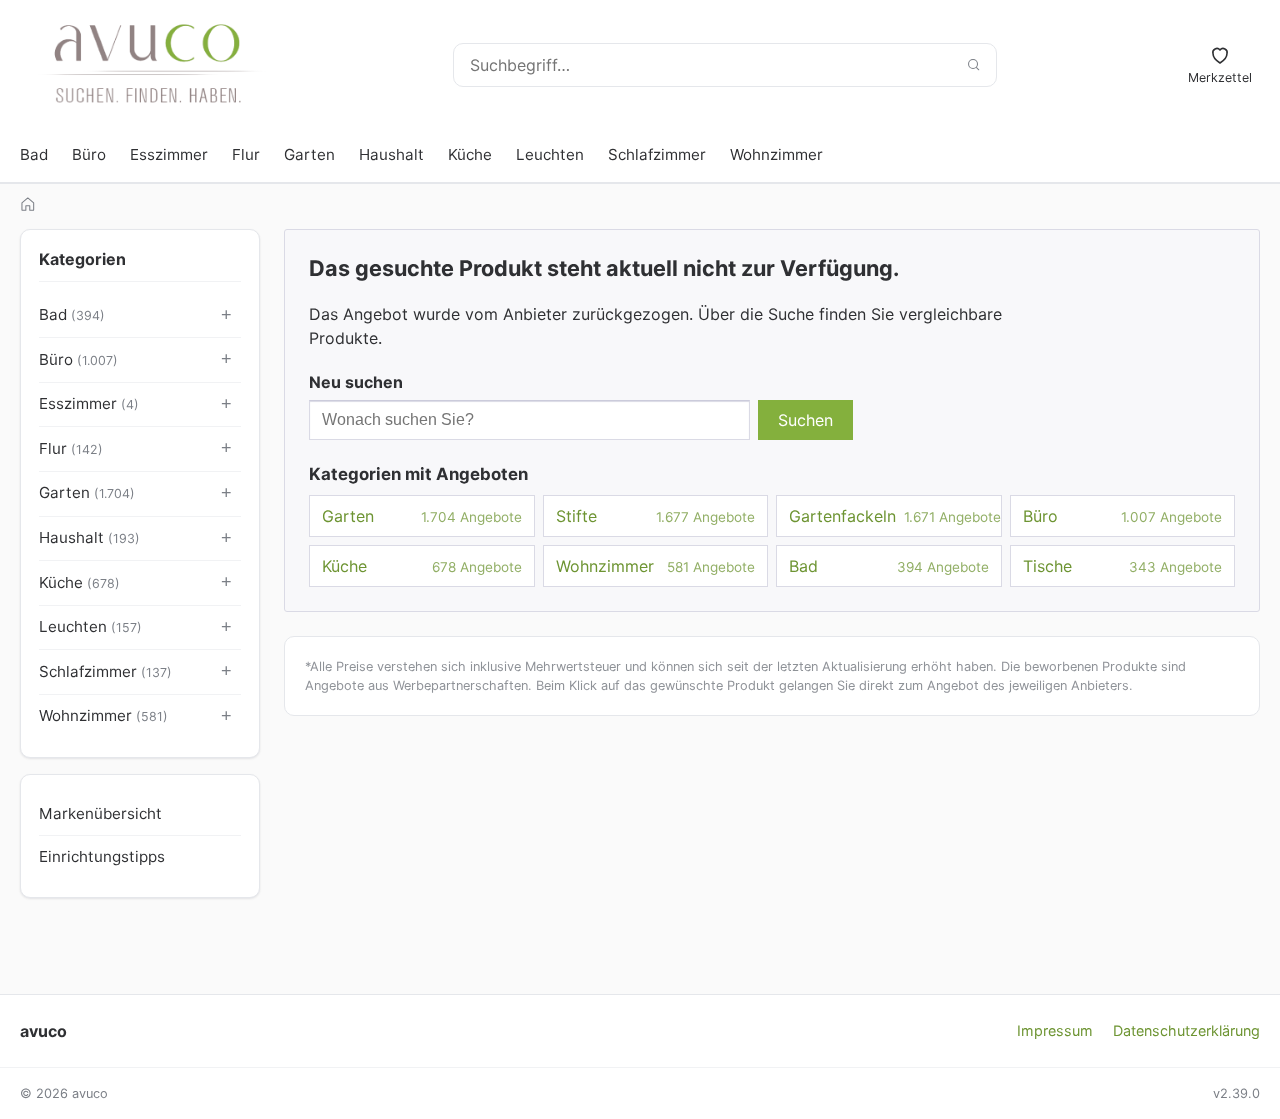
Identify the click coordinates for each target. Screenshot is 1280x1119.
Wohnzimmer (776, 154)
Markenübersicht (100, 813)
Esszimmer (169, 154)
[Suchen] (973, 65)
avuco (43, 1031)
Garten (309, 154)
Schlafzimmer (657, 154)
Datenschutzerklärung (1186, 1030)
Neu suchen (356, 382)
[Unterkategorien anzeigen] (227, 316)
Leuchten (550, 154)
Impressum (1055, 1030)
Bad (34, 154)
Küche (470, 154)
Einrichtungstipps (102, 856)
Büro (89, 154)
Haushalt (391, 154)
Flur (246, 154)
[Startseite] (28, 204)
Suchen (805, 420)
